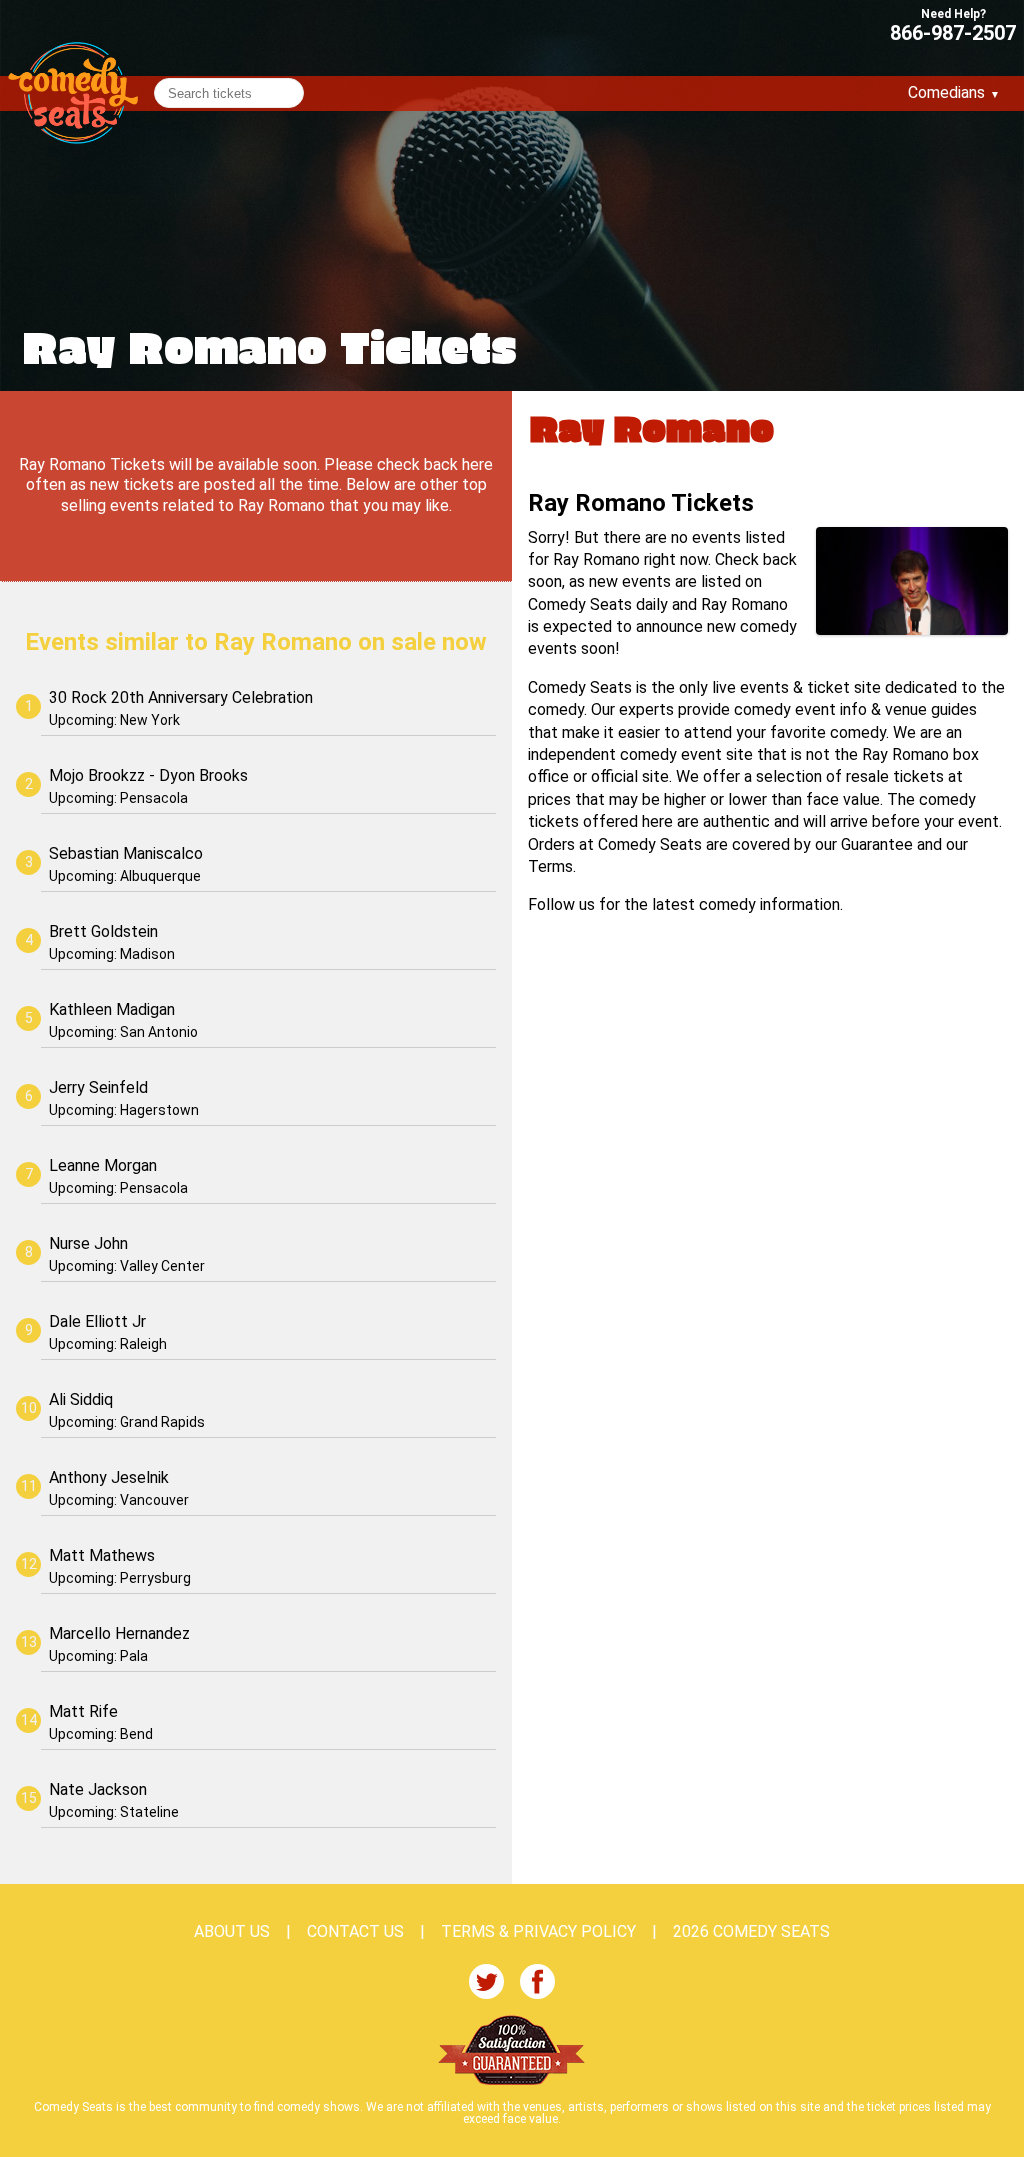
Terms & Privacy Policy (538, 1932)
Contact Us (355, 1932)
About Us (232, 1932)
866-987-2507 (953, 32)
